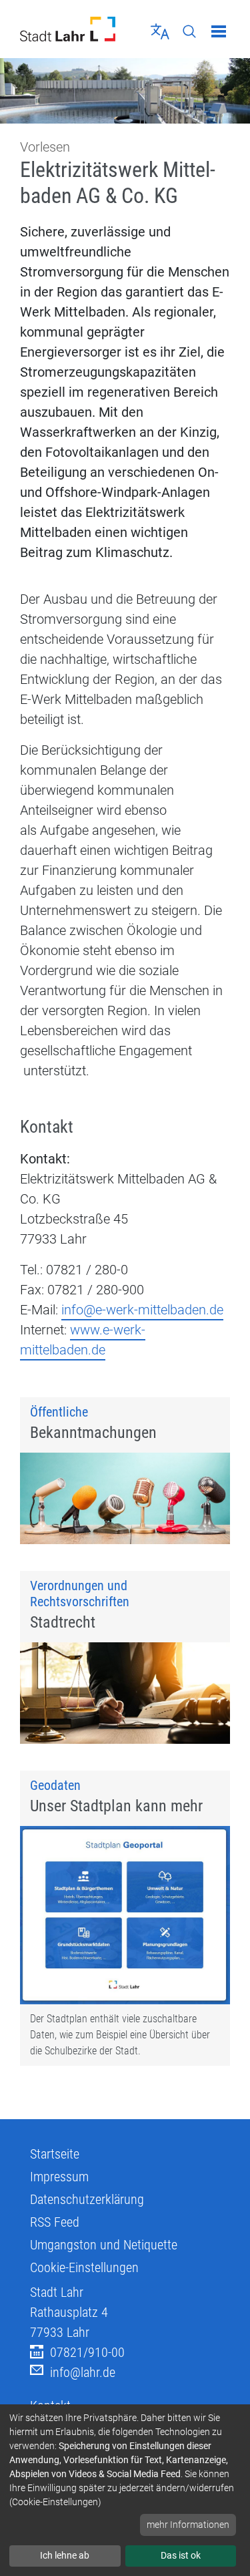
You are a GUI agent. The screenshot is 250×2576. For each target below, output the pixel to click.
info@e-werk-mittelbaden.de (142, 1310)
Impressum (59, 2177)
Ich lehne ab (65, 2555)
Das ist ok (181, 2555)
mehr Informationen (188, 2525)
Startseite (55, 2154)
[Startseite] (68, 29)
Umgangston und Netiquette (104, 2245)
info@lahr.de (83, 2372)
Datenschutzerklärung (87, 2199)
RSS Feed (55, 2222)
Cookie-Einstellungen (84, 2267)
